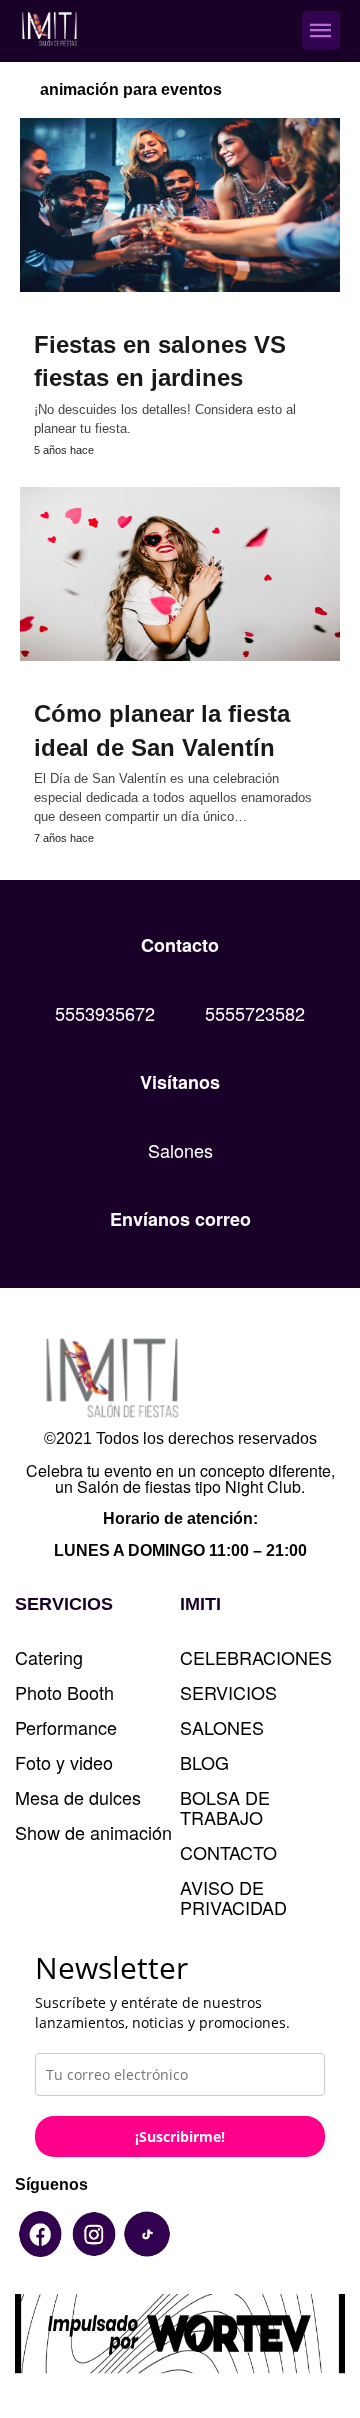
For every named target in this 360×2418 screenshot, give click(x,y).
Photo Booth (64, 1692)
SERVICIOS (228, 1692)
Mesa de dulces (78, 1797)
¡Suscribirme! (180, 2136)
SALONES (222, 1727)
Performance (66, 1727)
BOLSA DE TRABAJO (225, 1807)
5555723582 (255, 1013)
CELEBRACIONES (256, 1657)
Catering (49, 1657)
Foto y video (64, 1762)
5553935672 (105, 1013)
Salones (180, 1150)
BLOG (204, 1762)
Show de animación (93, 1832)
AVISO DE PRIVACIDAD (233, 1897)
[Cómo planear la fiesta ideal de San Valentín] (180, 574)
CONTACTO (228, 1852)
